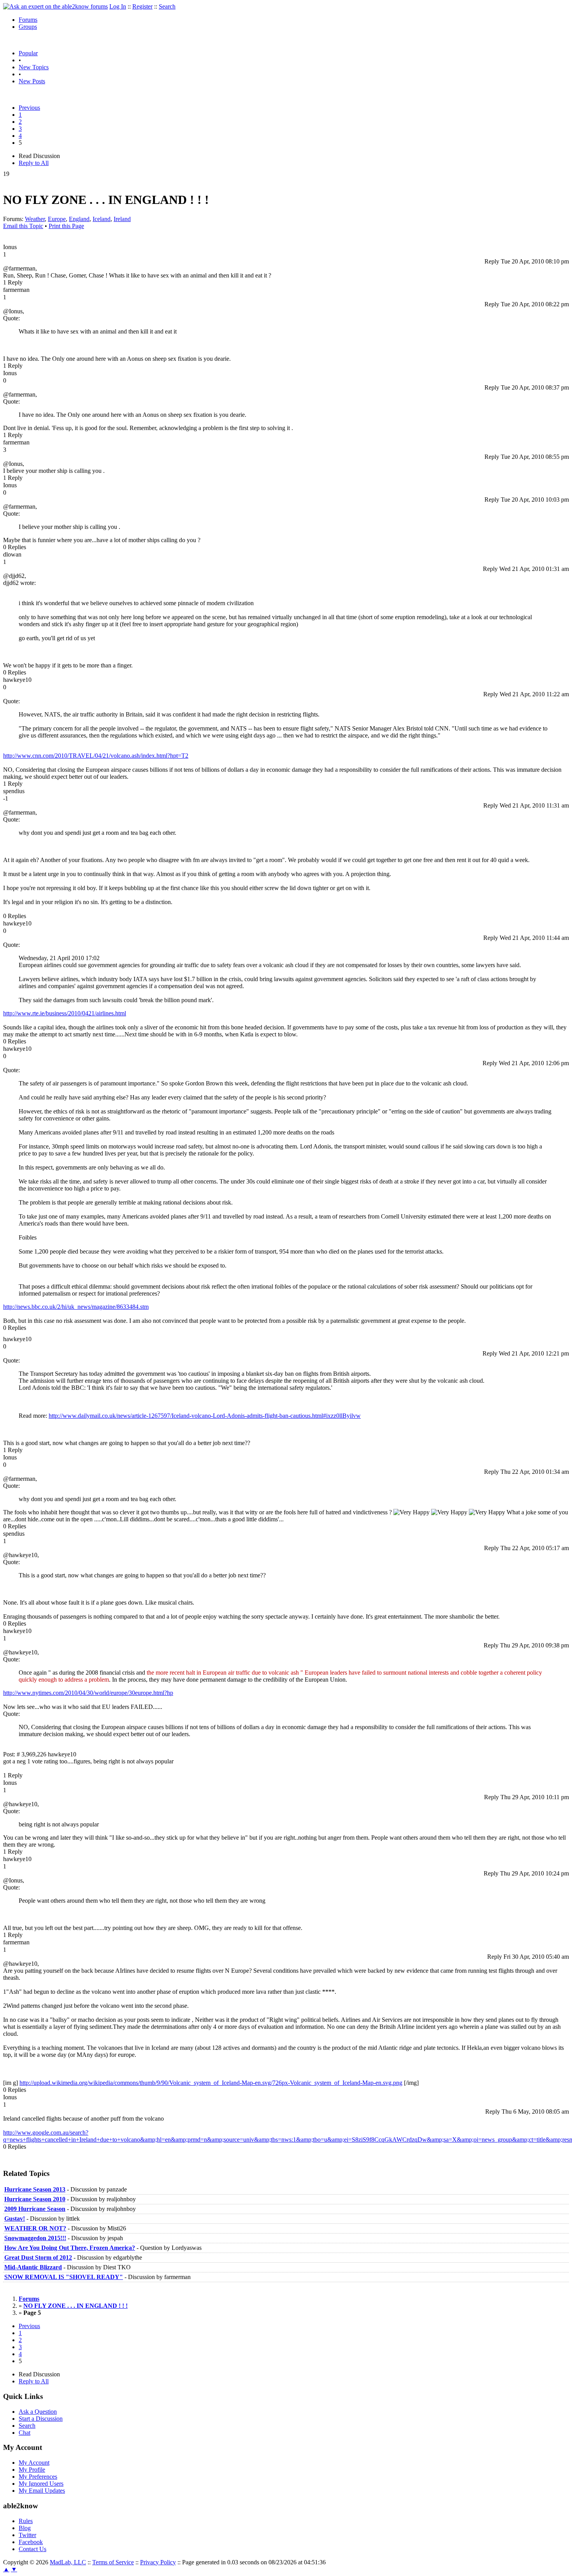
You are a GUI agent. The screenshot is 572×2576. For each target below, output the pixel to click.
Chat (25, 2433)
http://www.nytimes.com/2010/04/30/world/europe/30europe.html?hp (88, 1693)
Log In (118, 6)
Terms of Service (113, 2562)
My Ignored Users (41, 2484)
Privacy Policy (158, 2562)
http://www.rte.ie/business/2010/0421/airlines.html (65, 1013)
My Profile (32, 2470)
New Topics (34, 67)
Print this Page (66, 226)
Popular (28, 53)
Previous (29, 108)
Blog (25, 2528)
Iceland (102, 219)
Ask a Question (38, 2412)
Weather (35, 219)
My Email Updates (42, 2491)
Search (167, 6)
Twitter (27, 2535)
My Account (34, 2463)
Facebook (31, 2542)
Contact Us (32, 2549)
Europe (57, 219)
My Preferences (38, 2477)
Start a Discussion (41, 2419)
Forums (28, 20)
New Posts (32, 81)
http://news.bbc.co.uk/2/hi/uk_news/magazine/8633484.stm (76, 1307)
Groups (28, 27)
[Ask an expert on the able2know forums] (55, 6)
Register (142, 6)
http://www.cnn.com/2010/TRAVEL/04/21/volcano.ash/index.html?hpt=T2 (96, 756)
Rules (26, 2521)
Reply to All (34, 163)
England (79, 219)
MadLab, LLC (68, 2562)
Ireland (122, 219)
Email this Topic (23, 226)
